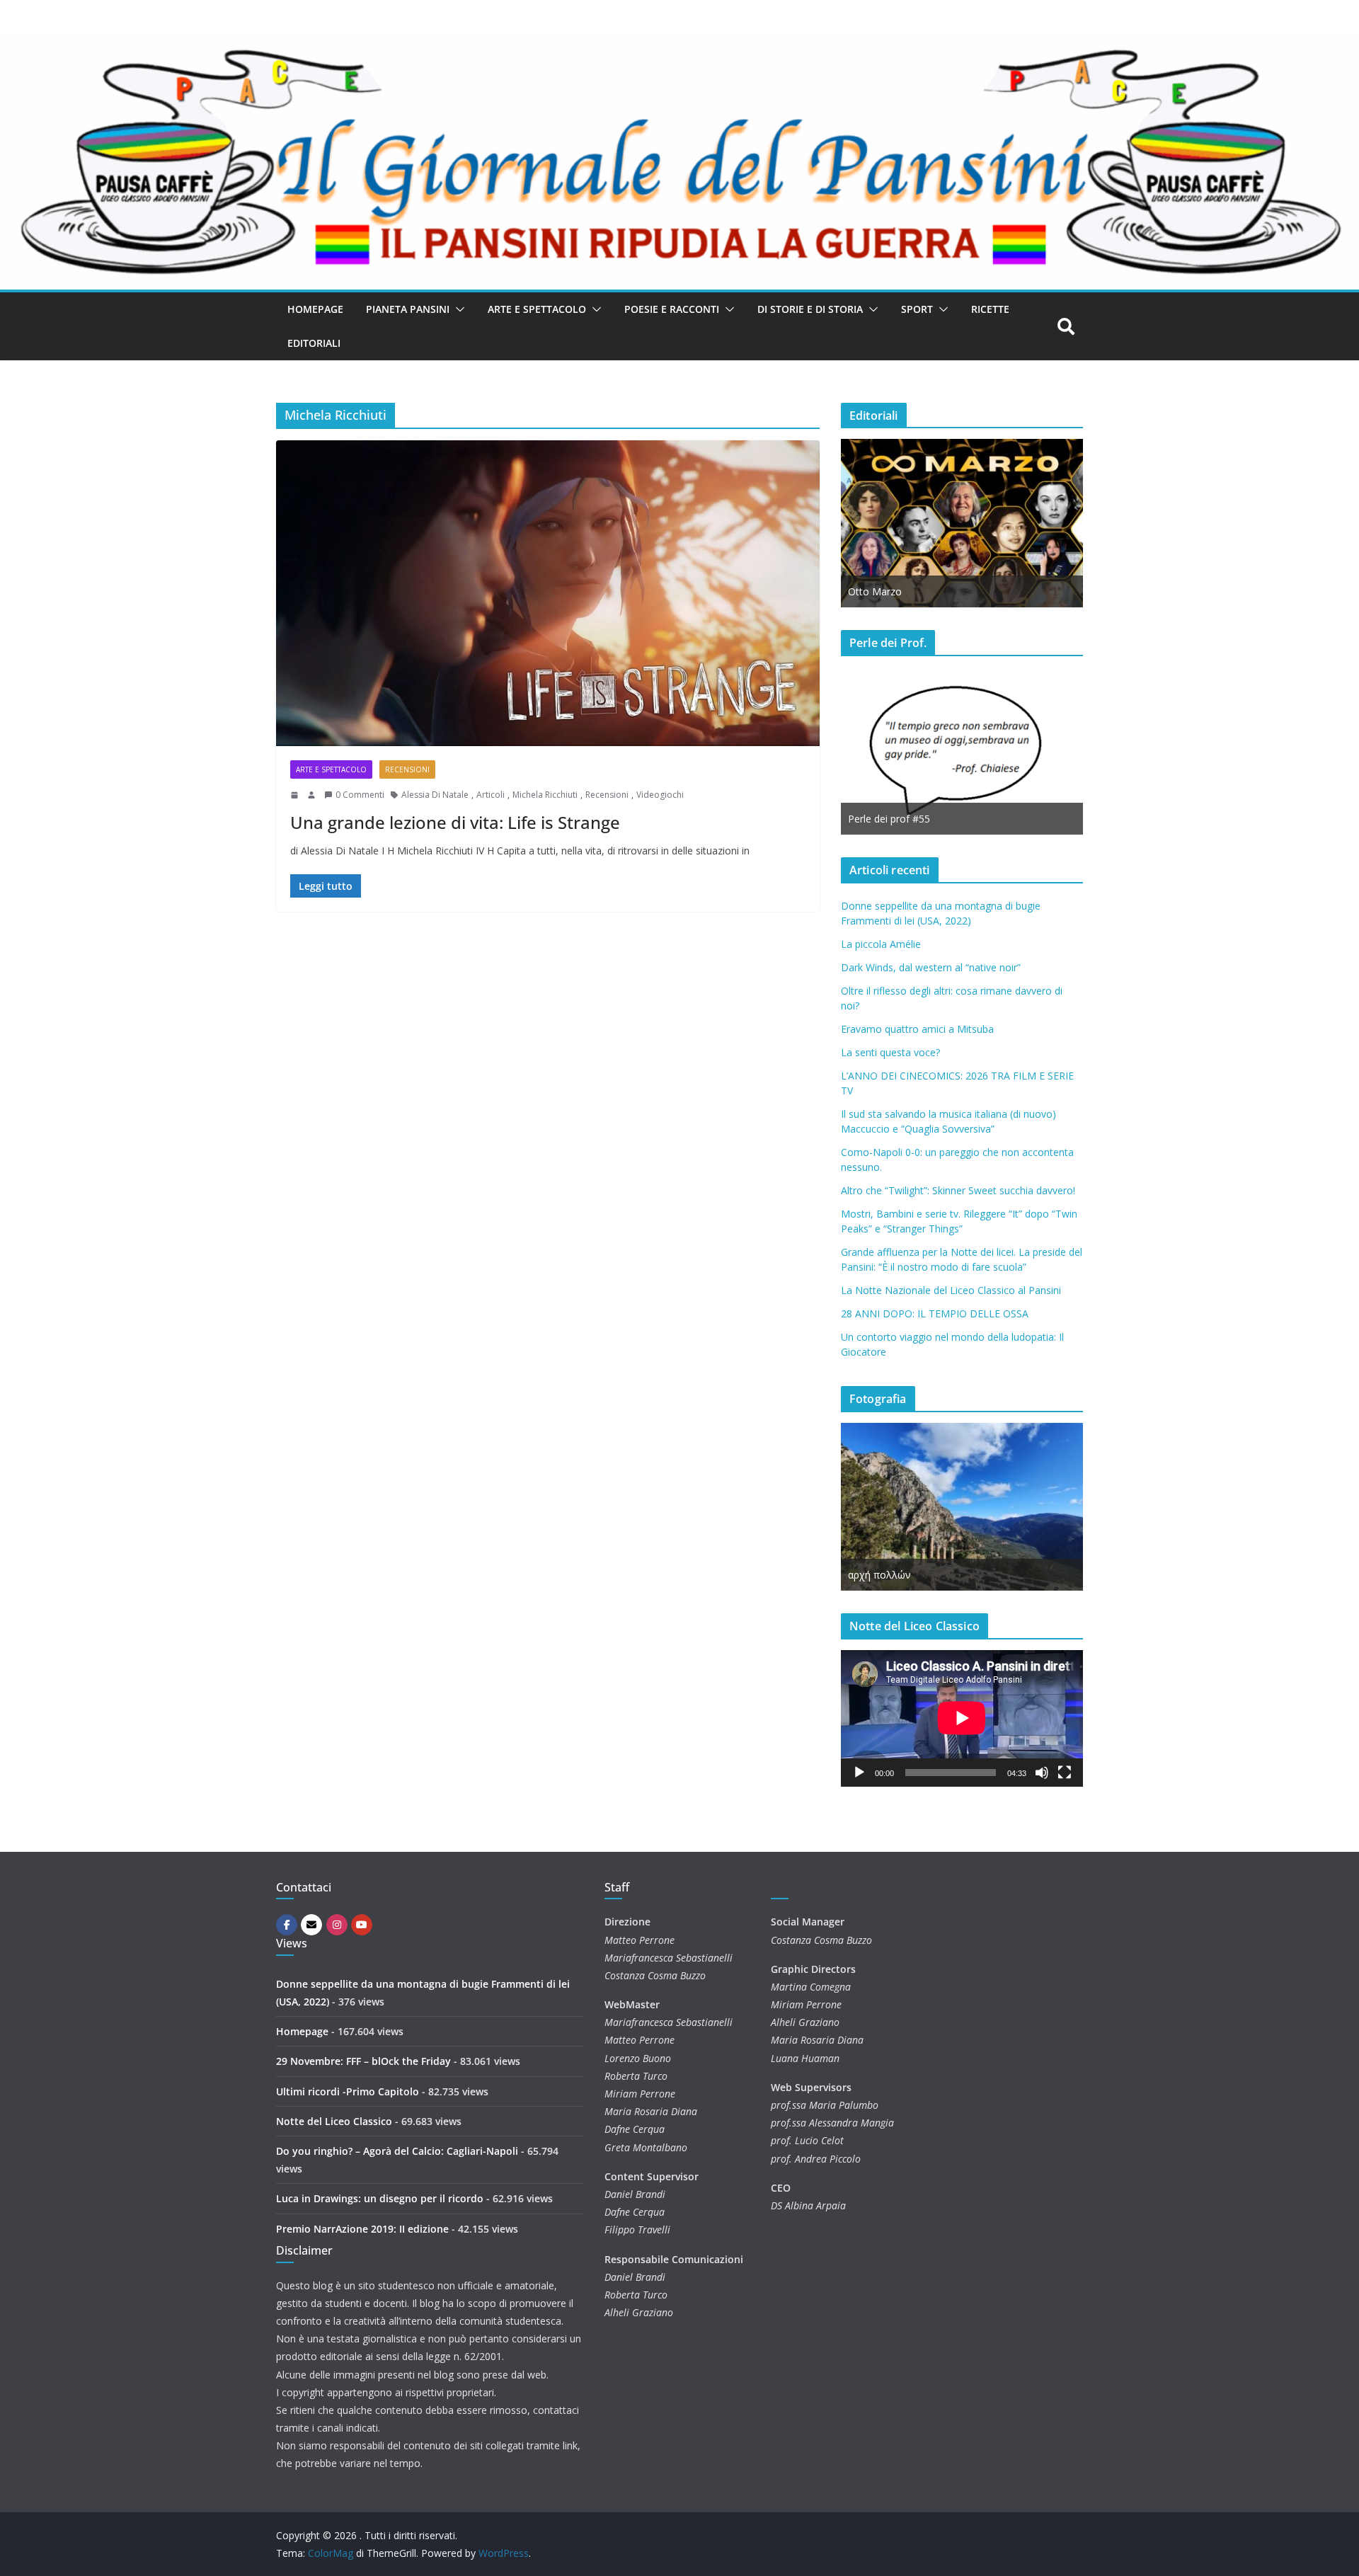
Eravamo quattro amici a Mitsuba (917, 1029)
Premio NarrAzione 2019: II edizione (362, 2229)
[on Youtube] (362, 1925)
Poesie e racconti (672, 309)
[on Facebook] (287, 1925)
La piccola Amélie (881, 944)
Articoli (491, 795)
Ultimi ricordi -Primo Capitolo (348, 2091)
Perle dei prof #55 (889, 819)
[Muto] (1042, 1773)
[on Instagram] (337, 1925)
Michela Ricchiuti (545, 795)
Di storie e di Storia (810, 309)
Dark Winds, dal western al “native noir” (931, 967)
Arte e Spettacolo (537, 309)
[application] (962, 1718)
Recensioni (407, 769)
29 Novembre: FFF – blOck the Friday (363, 2061)
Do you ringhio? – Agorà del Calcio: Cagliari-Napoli (397, 2151)
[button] (457, 309)
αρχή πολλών (879, 1575)
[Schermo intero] (1065, 1773)
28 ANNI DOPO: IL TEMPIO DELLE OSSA (935, 1313)
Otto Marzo (875, 591)
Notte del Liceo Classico (334, 2121)
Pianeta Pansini (408, 309)
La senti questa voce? (890, 1052)
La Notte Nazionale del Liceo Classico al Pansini (951, 1290)
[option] (962, 523)
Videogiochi (660, 795)
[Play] (859, 1773)
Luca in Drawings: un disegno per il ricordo (380, 2198)
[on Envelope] (311, 1925)
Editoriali (314, 343)
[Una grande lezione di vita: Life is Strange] (548, 593)
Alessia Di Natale (435, 795)
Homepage (315, 309)
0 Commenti (360, 795)
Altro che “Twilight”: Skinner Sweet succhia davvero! (958, 1190)
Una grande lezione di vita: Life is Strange (455, 822)
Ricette (990, 309)
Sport (917, 309)
